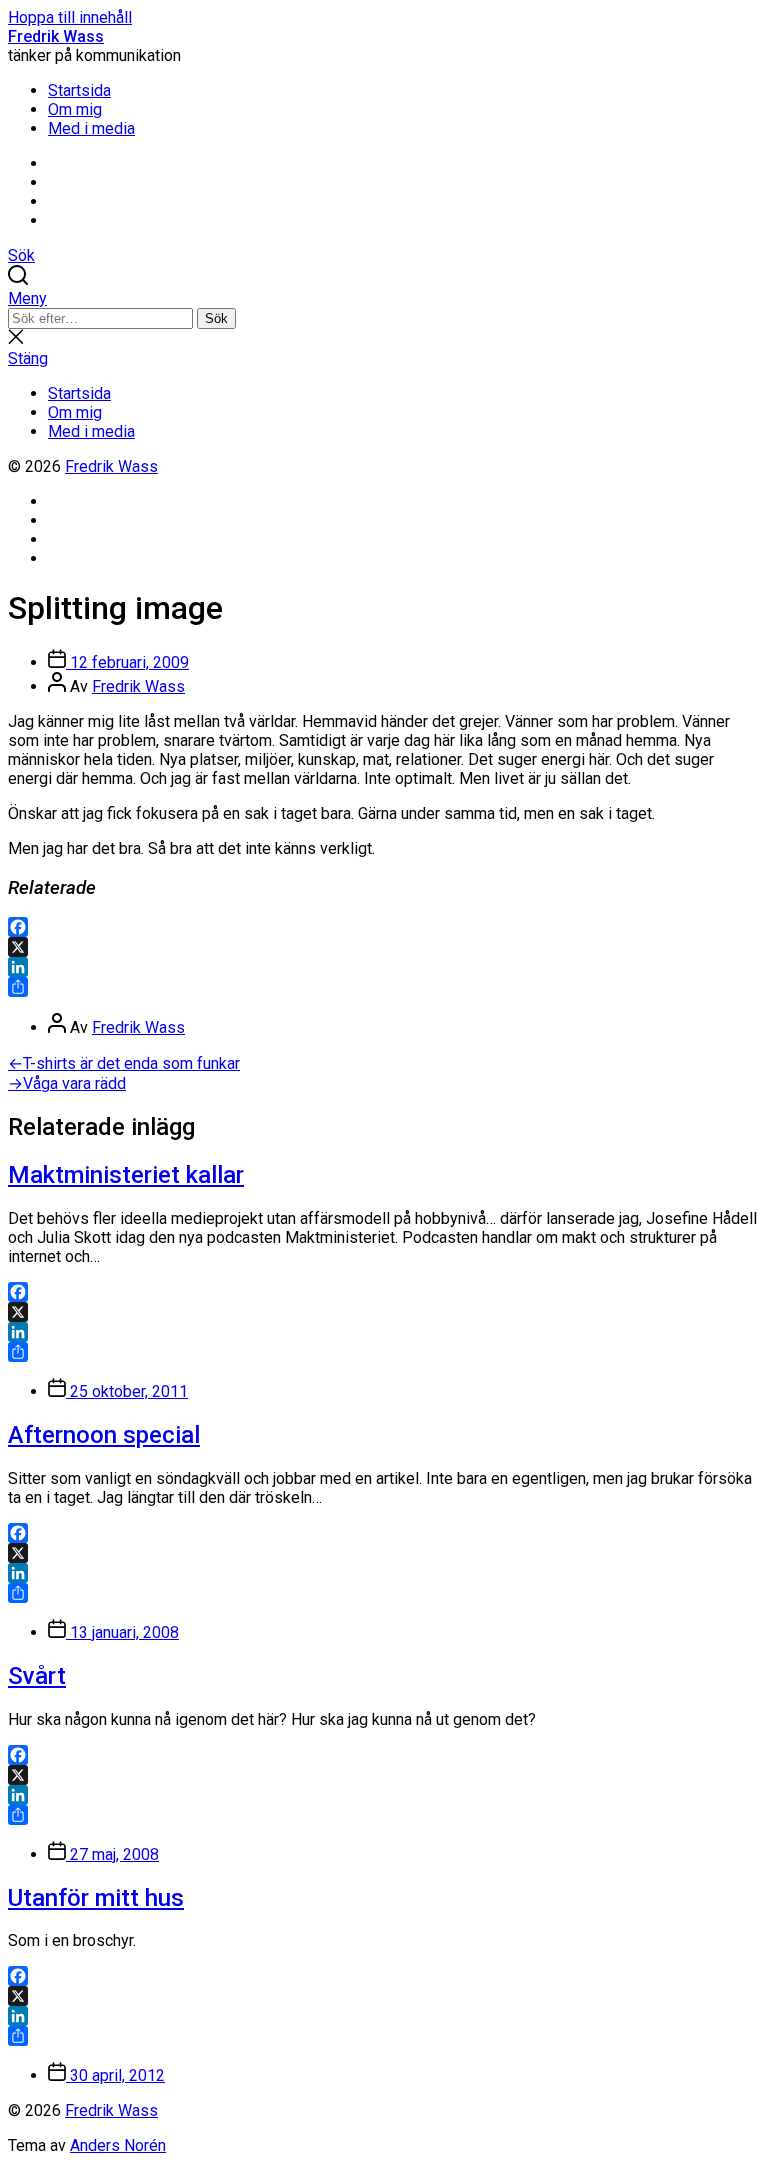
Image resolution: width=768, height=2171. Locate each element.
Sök (216, 318)
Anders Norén (118, 2145)
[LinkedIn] (384, 967)
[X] (384, 947)
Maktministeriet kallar (126, 1175)
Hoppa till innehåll (70, 17)
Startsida (79, 90)
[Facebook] (384, 927)
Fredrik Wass (56, 36)
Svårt (37, 1676)
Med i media (91, 128)
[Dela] (384, 987)
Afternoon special (104, 1435)
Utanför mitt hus (96, 1898)
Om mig (75, 109)
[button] (384, 298)
